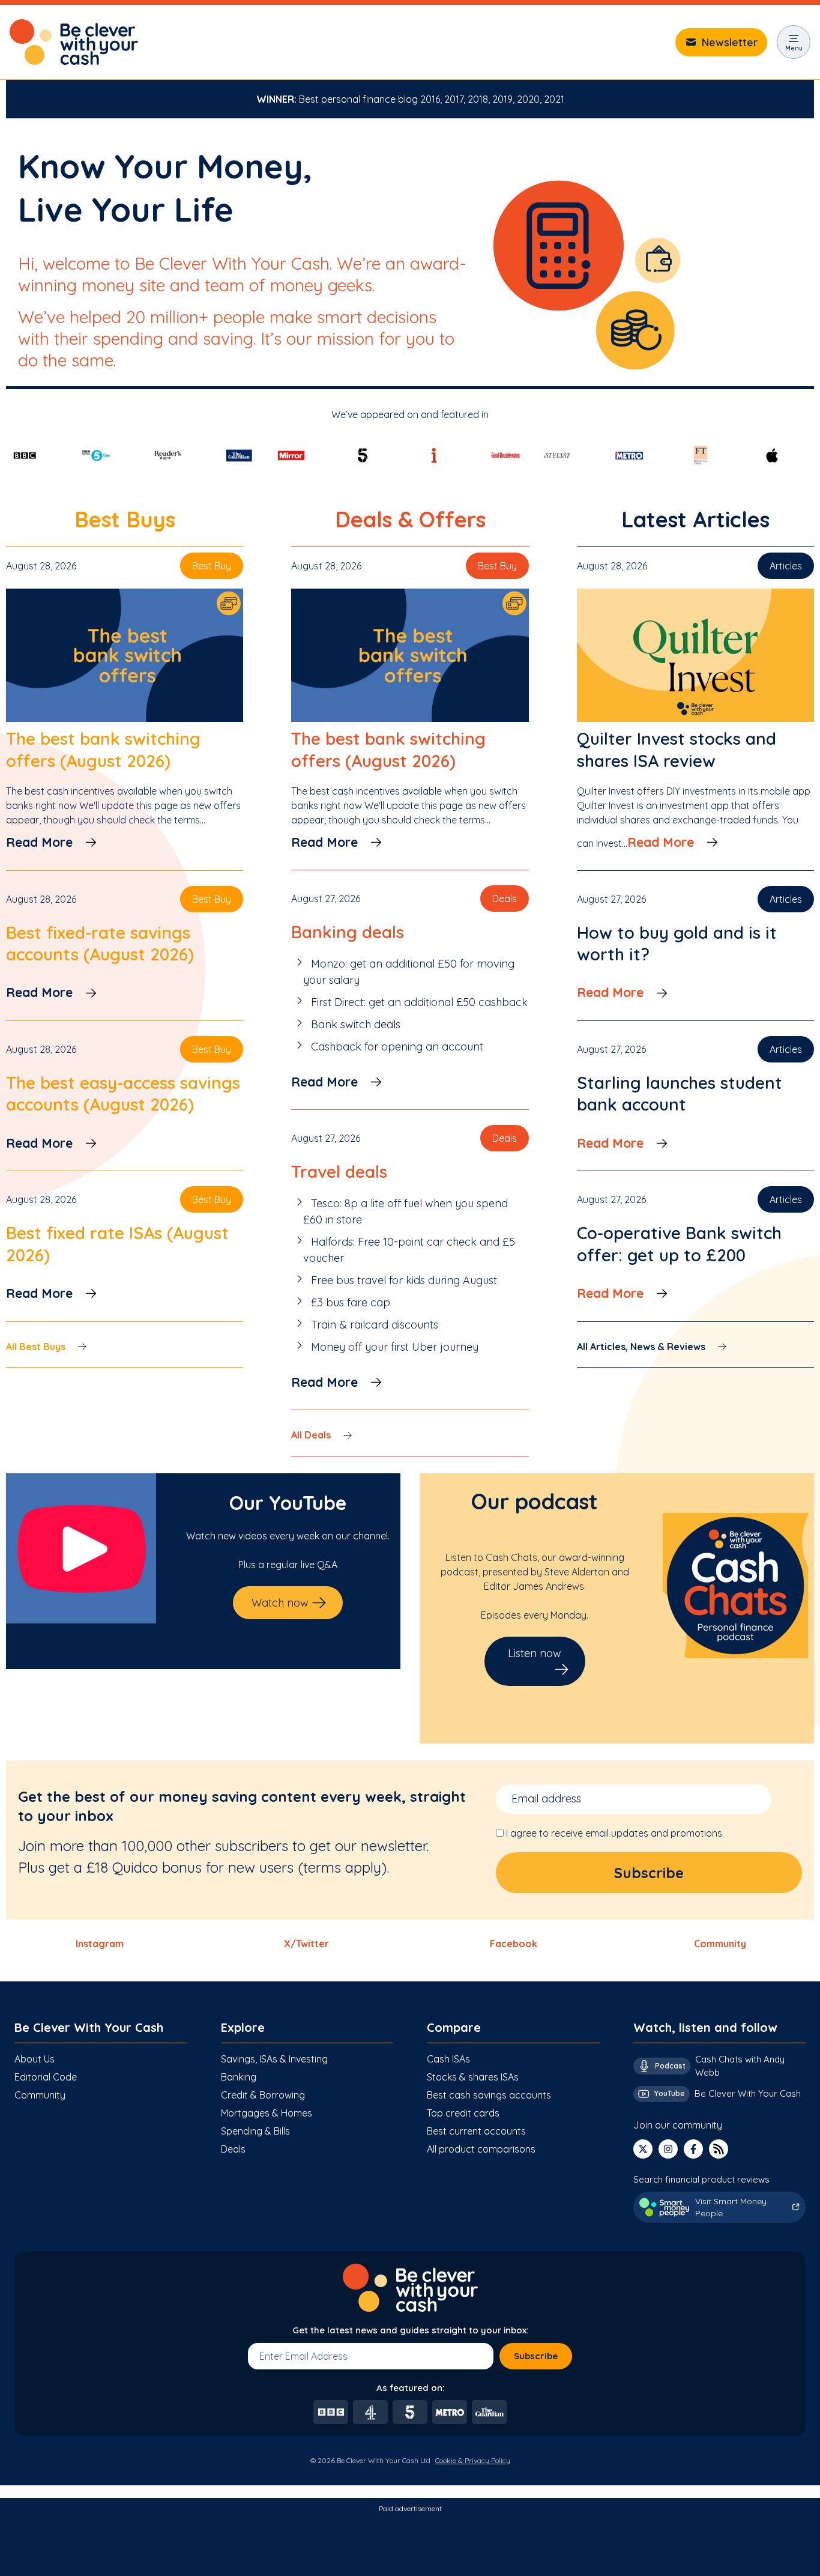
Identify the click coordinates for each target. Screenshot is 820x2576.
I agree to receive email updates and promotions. (615, 1833)
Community (720, 1944)
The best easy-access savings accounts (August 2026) (123, 1093)
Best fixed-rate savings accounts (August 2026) (100, 943)
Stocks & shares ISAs (473, 2077)
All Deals (311, 1435)
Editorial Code (46, 2077)
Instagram (100, 1944)
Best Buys (125, 519)
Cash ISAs (448, 2059)
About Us (35, 2059)
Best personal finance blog (358, 99)
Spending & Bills (255, 2131)
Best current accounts (476, 2131)
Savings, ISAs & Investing (274, 2059)
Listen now (535, 1653)
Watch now (280, 1603)
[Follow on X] (643, 2149)
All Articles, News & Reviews (641, 1347)
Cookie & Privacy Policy (473, 2460)
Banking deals (348, 932)
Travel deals (339, 1171)
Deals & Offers (410, 519)
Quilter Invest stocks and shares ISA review (677, 749)
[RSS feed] (719, 2149)
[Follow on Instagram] (668, 2149)
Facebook (514, 1944)
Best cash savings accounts (489, 2095)
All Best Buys (36, 1347)
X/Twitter (306, 1944)
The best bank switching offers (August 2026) (103, 749)
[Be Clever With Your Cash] (74, 42)
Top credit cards (463, 2113)
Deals (233, 2149)
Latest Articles (695, 519)
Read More (39, 842)
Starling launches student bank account (680, 1093)
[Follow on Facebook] (693, 2149)
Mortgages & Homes (267, 2113)
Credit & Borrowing (263, 2095)
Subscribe (536, 2356)
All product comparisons (481, 2149)
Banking (239, 2077)
